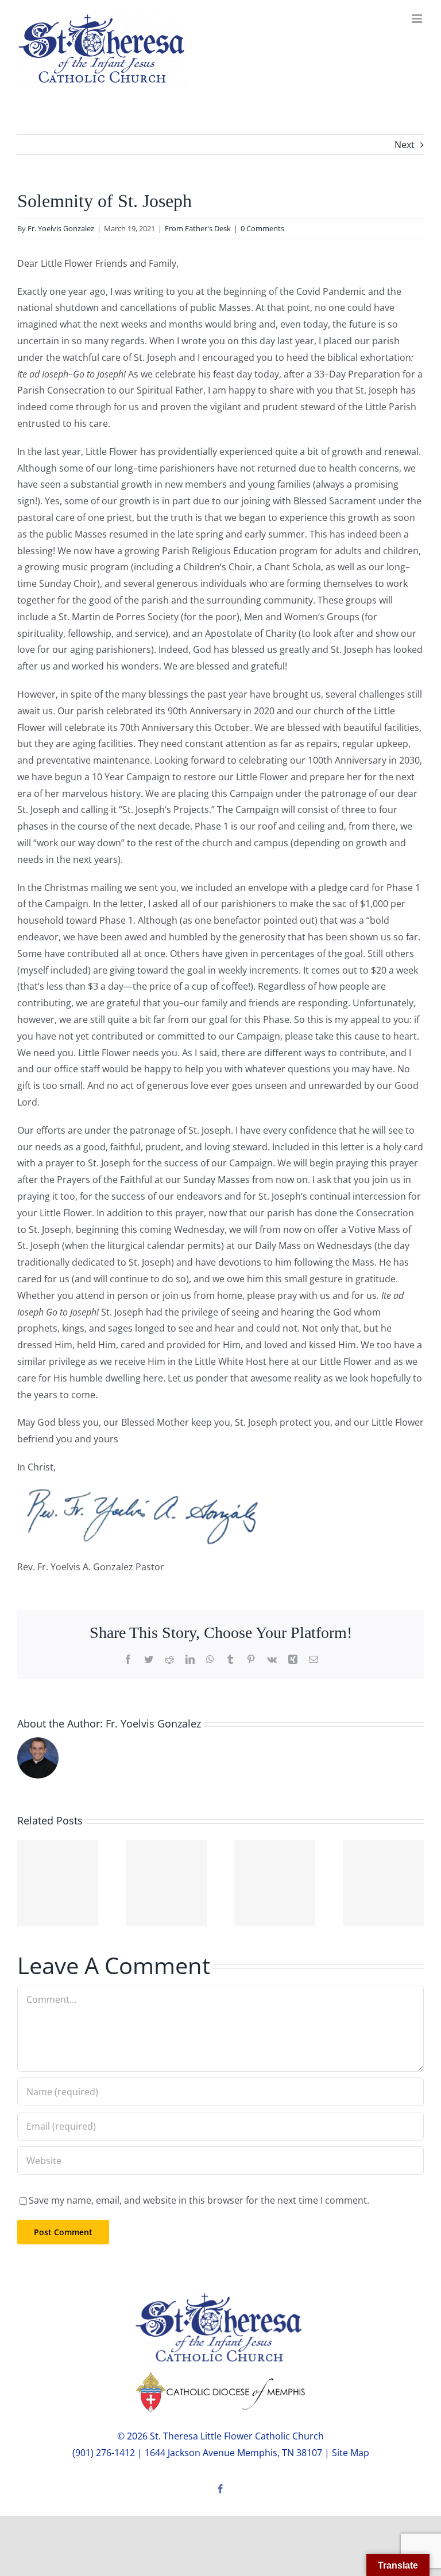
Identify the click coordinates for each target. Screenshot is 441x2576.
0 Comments (262, 228)
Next (405, 145)
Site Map (351, 2453)
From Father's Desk (198, 228)
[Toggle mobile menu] (418, 19)
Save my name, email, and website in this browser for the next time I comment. (199, 2200)
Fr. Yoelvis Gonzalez (61, 228)
